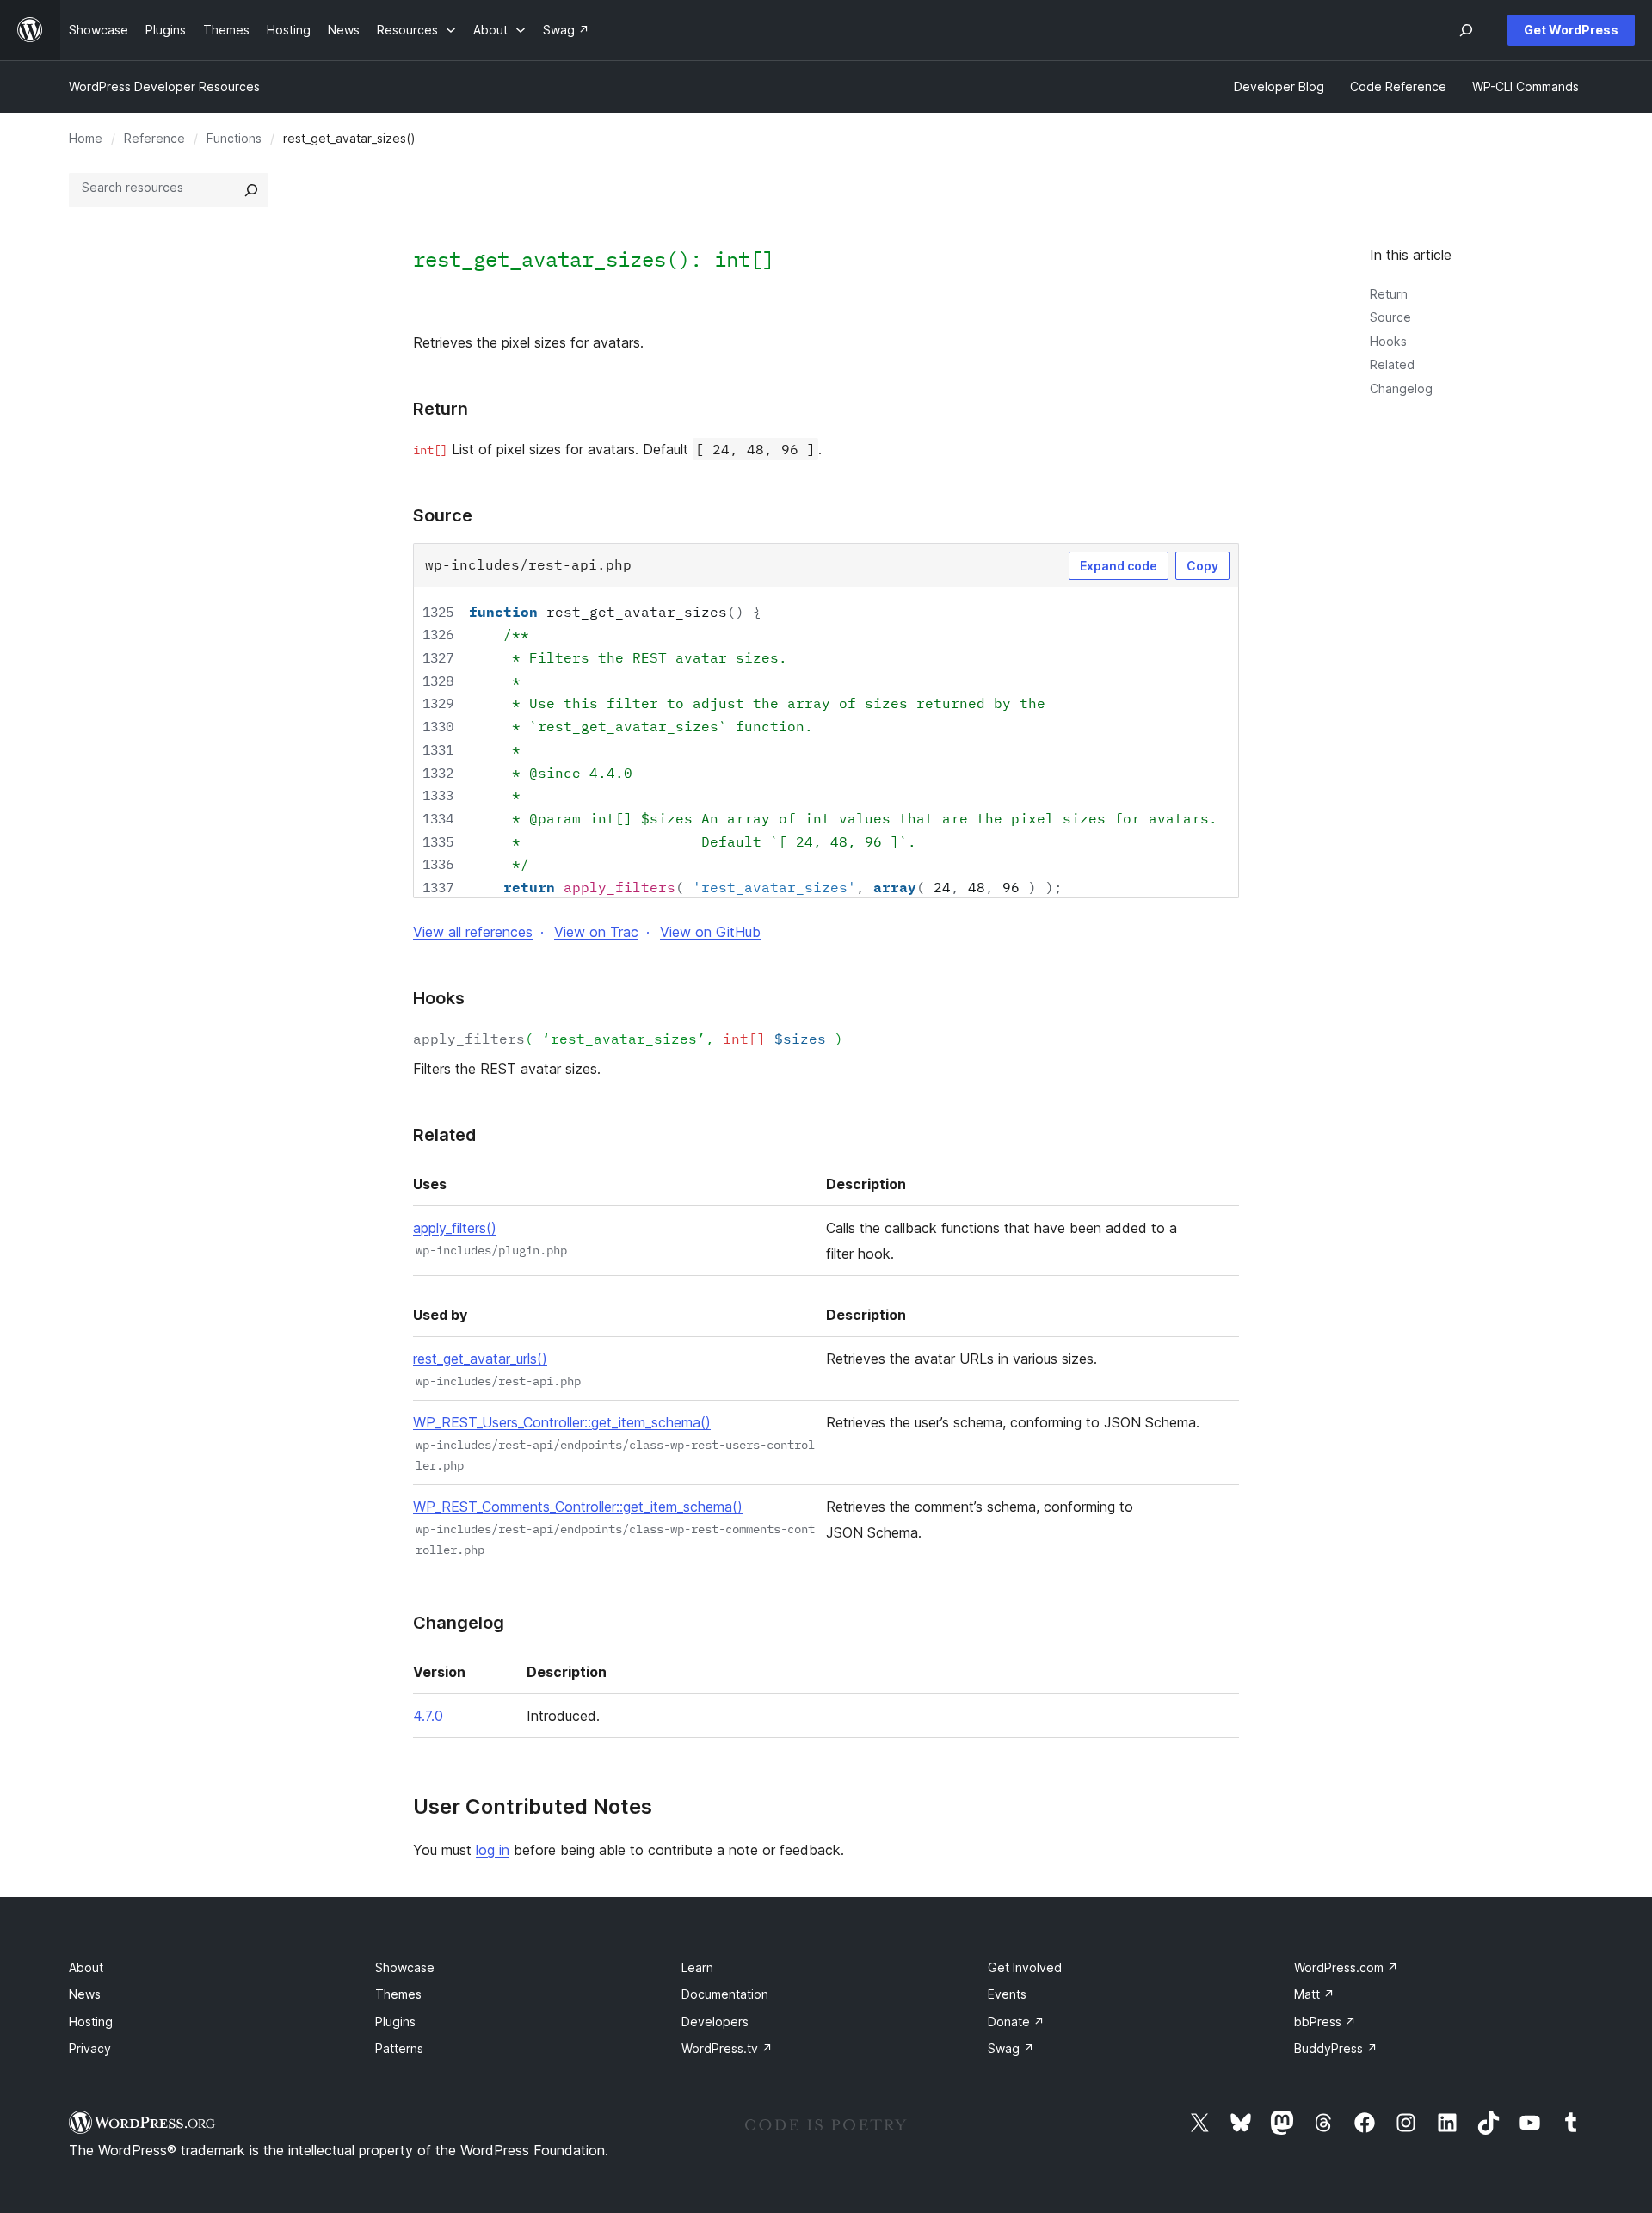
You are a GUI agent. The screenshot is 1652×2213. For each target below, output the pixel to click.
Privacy (90, 2048)
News (85, 1994)
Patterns (399, 2048)
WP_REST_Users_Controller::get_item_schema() (562, 1422)
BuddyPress (1336, 2048)
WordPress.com (1346, 1967)
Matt (1314, 1994)
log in (493, 1850)
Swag (1011, 2048)
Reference (154, 138)
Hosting (91, 2022)
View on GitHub (710, 932)
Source (1390, 317)
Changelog (1401, 388)
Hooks (1388, 341)
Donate (1016, 2022)
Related (1392, 364)
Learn (697, 1967)
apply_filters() (455, 1228)
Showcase (405, 1967)
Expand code (1119, 566)
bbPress (1325, 2022)
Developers (715, 2022)
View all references (473, 932)
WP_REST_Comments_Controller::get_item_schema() (578, 1507)
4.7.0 (428, 1716)
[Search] (251, 190)
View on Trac (596, 932)
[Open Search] (1466, 30)
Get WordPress (1571, 30)
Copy (1202, 566)
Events (1007, 1994)
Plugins (395, 2022)
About (86, 1967)
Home (86, 138)
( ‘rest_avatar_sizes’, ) (628, 1039)
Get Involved (1025, 1967)
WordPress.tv (727, 2048)
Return (1389, 294)
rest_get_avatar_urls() (480, 1359)
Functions (234, 138)
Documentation (725, 1994)
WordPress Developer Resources (164, 86)
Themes (398, 1994)
